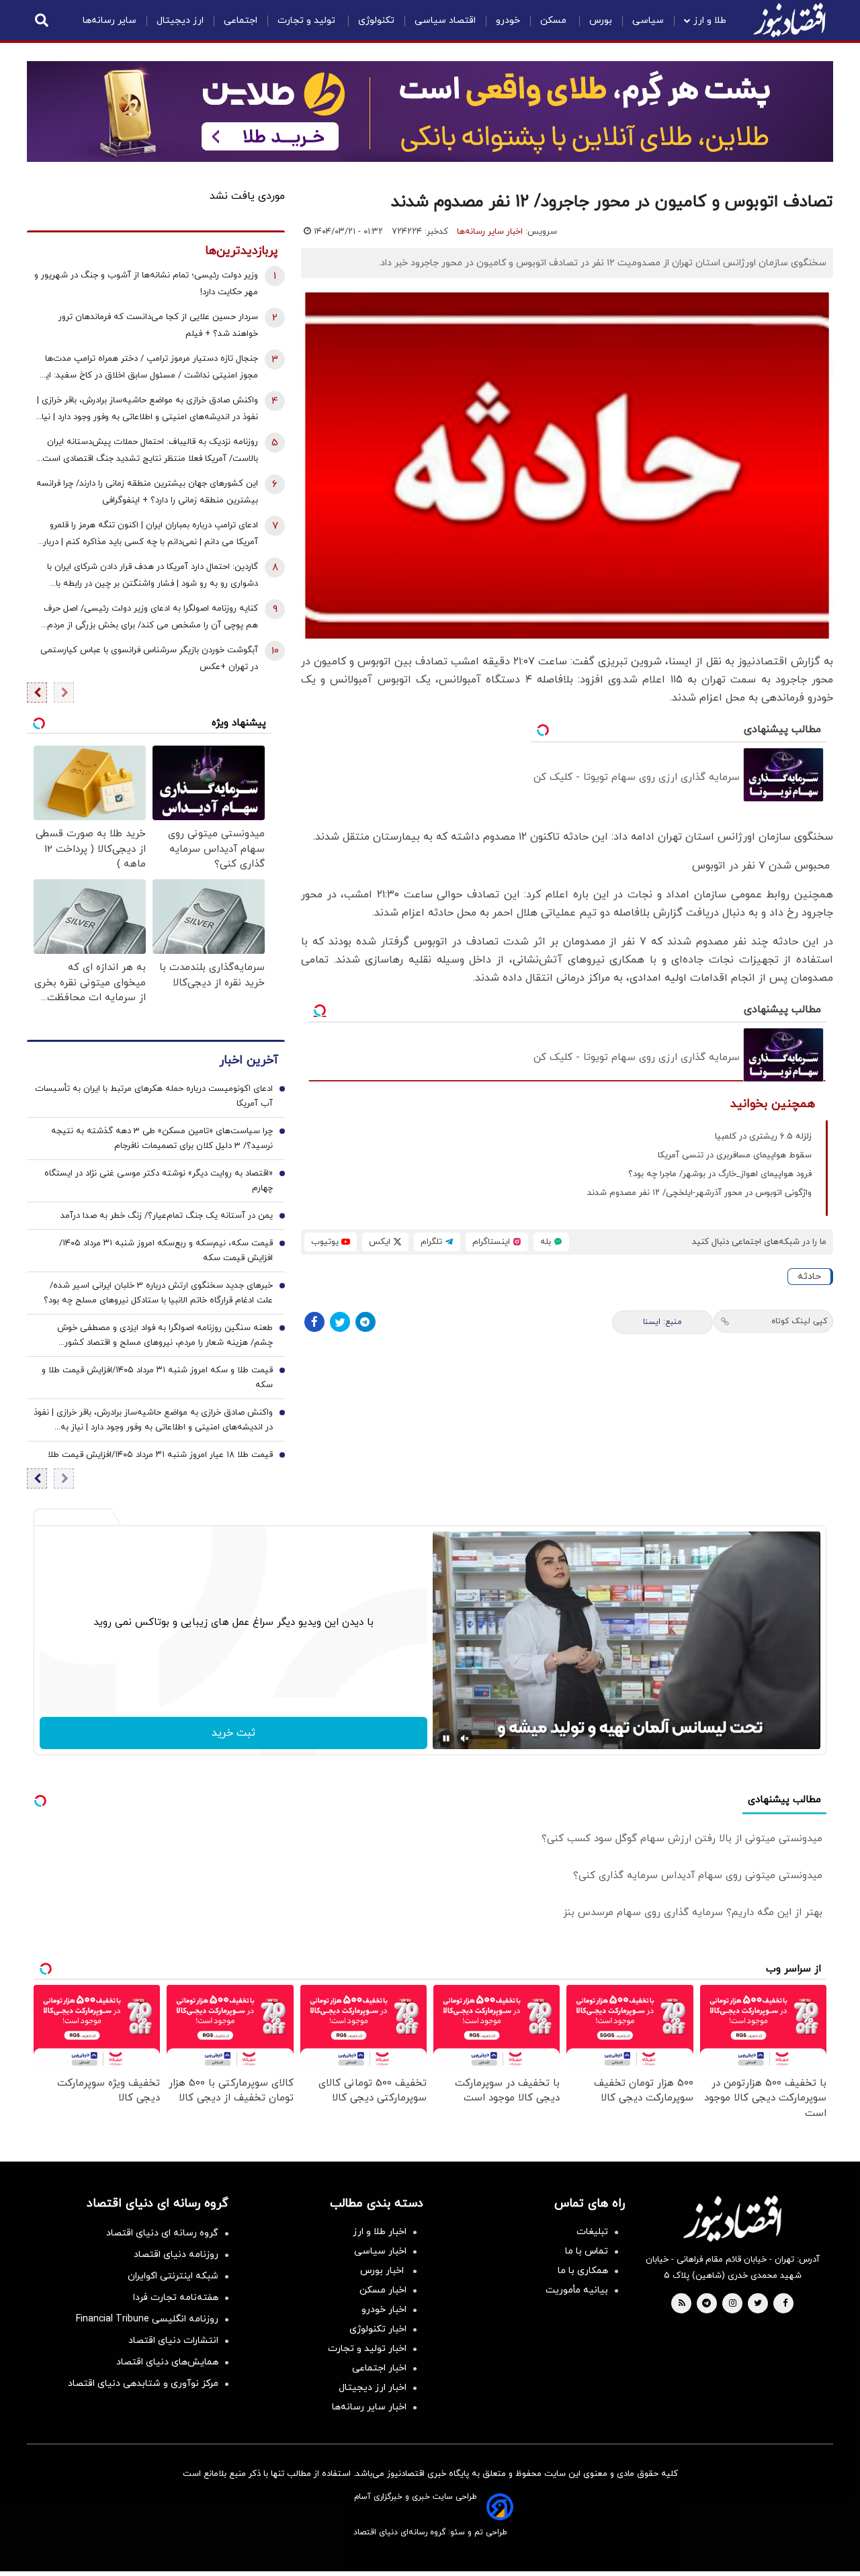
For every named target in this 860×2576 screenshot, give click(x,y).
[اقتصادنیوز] (732, 2219)
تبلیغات (592, 2232)
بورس (601, 20)
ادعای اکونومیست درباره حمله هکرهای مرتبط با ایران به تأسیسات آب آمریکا (154, 1096)
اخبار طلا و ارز (380, 2232)
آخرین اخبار (249, 1060)
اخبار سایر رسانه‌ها (490, 232)
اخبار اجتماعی (379, 2368)
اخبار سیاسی (380, 2251)
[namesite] (789, 20)
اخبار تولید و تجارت (367, 2349)
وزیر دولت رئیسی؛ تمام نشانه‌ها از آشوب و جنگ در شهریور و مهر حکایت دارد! (146, 284)
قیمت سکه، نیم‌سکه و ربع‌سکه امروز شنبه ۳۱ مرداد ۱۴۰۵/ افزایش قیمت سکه (166, 1251)
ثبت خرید (233, 1733)
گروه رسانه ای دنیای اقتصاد (162, 2233)
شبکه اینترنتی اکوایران (173, 2276)
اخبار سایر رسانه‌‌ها (369, 2407)
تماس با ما (587, 2251)
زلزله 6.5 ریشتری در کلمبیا (763, 1137)
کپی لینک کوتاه (799, 1321)
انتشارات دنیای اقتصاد (173, 2341)
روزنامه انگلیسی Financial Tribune (147, 2319)
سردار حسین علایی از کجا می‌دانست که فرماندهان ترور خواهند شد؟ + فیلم (158, 325)
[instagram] (733, 2304)
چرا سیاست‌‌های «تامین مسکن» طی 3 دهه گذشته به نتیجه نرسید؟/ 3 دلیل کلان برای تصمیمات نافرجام (162, 1139)
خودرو (508, 20)
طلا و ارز (710, 20)
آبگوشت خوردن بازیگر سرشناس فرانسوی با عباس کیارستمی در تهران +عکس (149, 659)
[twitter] (758, 2304)
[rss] (682, 2304)
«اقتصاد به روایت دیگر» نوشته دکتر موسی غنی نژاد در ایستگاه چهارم (159, 1181)
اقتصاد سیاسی (445, 20)
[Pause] (446, 1738)
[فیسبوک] (314, 1322)
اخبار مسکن (383, 2290)
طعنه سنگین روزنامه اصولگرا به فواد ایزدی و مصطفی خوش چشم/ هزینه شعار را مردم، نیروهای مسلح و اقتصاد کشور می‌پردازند (165, 1336)
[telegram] (706, 2304)
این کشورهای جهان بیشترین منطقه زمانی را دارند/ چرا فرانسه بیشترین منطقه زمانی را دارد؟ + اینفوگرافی (147, 492)
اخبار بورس (383, 2271)
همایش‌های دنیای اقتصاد (167, 2362)
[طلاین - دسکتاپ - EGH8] (430, 112)
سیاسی (648, 20)
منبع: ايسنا (662, 1322)
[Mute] (465, 1738)
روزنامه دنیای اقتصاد (176, 2255)
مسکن (555, 20)
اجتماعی (241, 20)
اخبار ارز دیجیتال (373, 2388)
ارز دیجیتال (180, 20)
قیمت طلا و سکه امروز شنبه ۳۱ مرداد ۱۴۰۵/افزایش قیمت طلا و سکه (157, 1378)
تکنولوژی (376, 20)
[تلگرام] (365, 1322)
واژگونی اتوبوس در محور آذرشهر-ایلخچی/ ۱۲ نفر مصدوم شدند (699, 1193)
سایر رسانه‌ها (110, 20)
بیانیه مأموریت (577, 2290)
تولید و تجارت (308, 20)
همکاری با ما (583, 2271)
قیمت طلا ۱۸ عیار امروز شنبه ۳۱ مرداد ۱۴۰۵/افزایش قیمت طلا (160, 1455)
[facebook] (785, 2304)
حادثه (809, 1277)
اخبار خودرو (384, 2310)
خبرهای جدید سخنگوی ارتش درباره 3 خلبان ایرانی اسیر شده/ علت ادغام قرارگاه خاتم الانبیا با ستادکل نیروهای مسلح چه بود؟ (158, 1293)
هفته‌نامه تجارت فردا (176, 2298)
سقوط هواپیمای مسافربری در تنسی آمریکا (735, 1155)
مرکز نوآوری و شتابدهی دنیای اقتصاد (143, 2384)
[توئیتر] (340, 1322)
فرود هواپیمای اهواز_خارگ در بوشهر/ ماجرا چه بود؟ (720, 1174)
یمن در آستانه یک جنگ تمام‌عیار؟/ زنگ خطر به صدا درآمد (167, 1216)
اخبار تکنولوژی (378, 2329)
